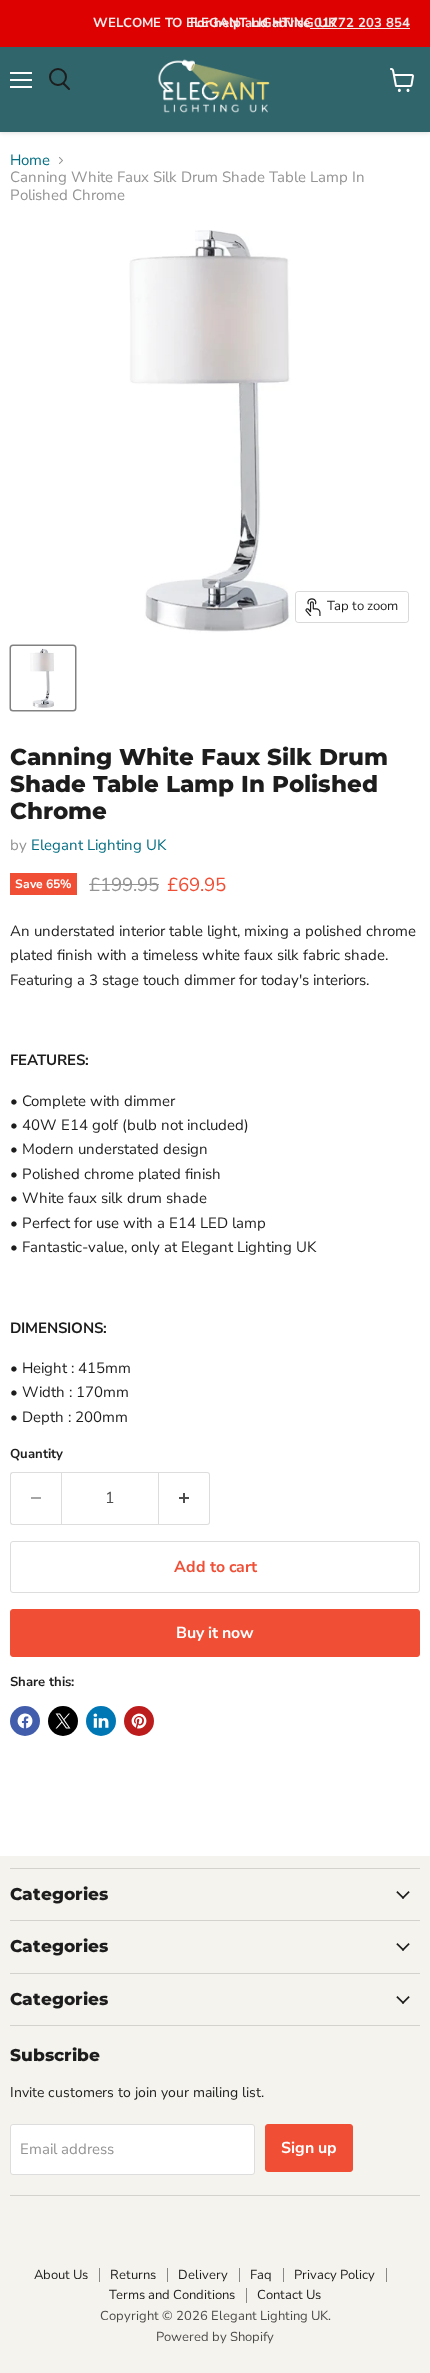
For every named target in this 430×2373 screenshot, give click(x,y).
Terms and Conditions (172, 2295)
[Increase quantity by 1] (184, 1498)
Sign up (309, 2148)
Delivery (203, 2275)
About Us (61, 2275)
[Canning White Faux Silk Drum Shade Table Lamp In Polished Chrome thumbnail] (43, 678)
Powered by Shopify (215, 2337)
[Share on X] (63, 1721)
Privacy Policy (334, 2275)
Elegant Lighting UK (98, 845)
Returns (133, 2275)
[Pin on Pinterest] (139, 1721)
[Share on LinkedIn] (101, 1721)
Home (30, 160)
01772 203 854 (360, 23)
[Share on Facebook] (25, 1721)
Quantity (36, 1454)
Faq (261, 2275)
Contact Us (289, 2295)
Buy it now (215, 1633)
